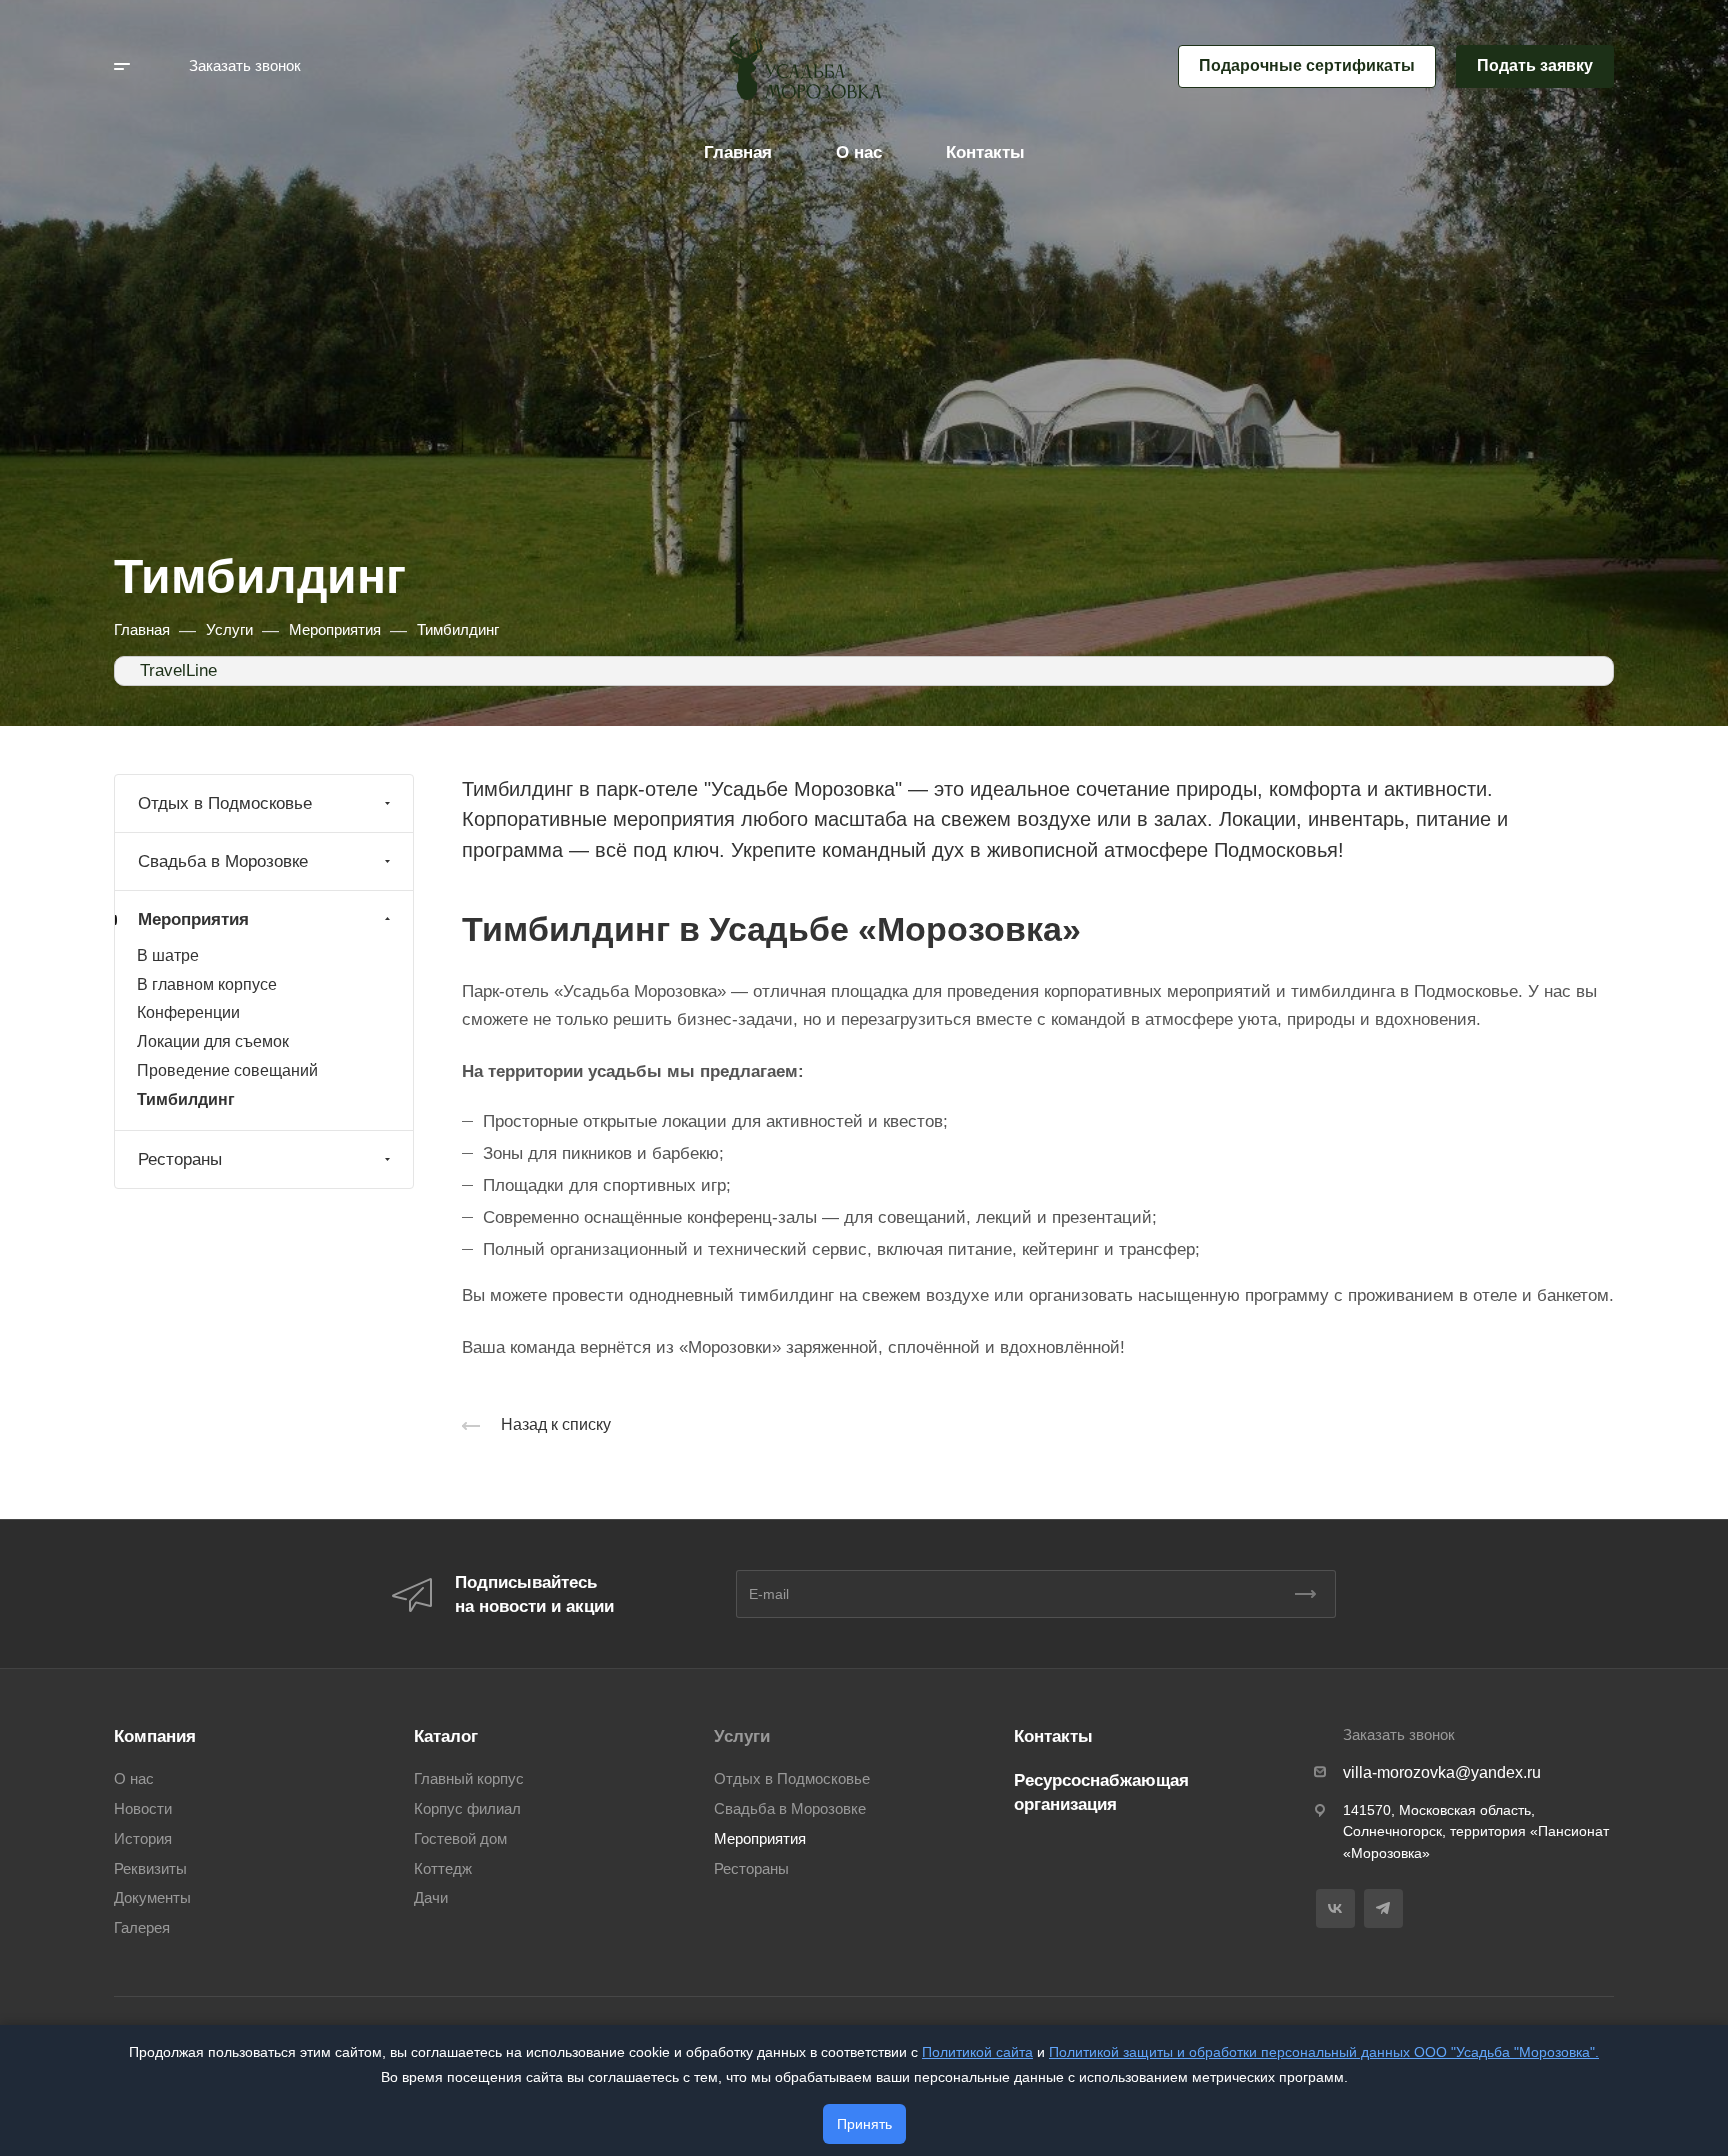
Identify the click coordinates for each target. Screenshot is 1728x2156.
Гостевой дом (460, 1839)
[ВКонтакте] (1335, 1908)
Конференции (188, 1012)
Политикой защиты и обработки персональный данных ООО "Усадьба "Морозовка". (1324, 2052)
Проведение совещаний (227, 1070)
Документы (152, 1898)
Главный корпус (469, 1779)
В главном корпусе (207, 984)
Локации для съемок (213, 1041)
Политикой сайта (977, 2052)
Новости (143, 1809)
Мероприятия (193, 919)
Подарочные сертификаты (1307, 65)
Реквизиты (150, 1869)
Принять (864, 2124)
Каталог (446, 1736)
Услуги (742, 1736)
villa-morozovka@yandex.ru (1442, 1772)
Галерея (142, 1928)
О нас (134, 1779)
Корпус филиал (467, 1809)
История (143, 1839)
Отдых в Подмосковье (225, 803)
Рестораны (180, 1159)
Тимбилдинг (186, 1099)
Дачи (431, 1898)
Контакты (1053, 1736)
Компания (155, 1736)
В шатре (168, 955)
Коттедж (443, 1869)
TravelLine (178, 670)
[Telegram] (1383, 1908)
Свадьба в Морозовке (223, 861)
